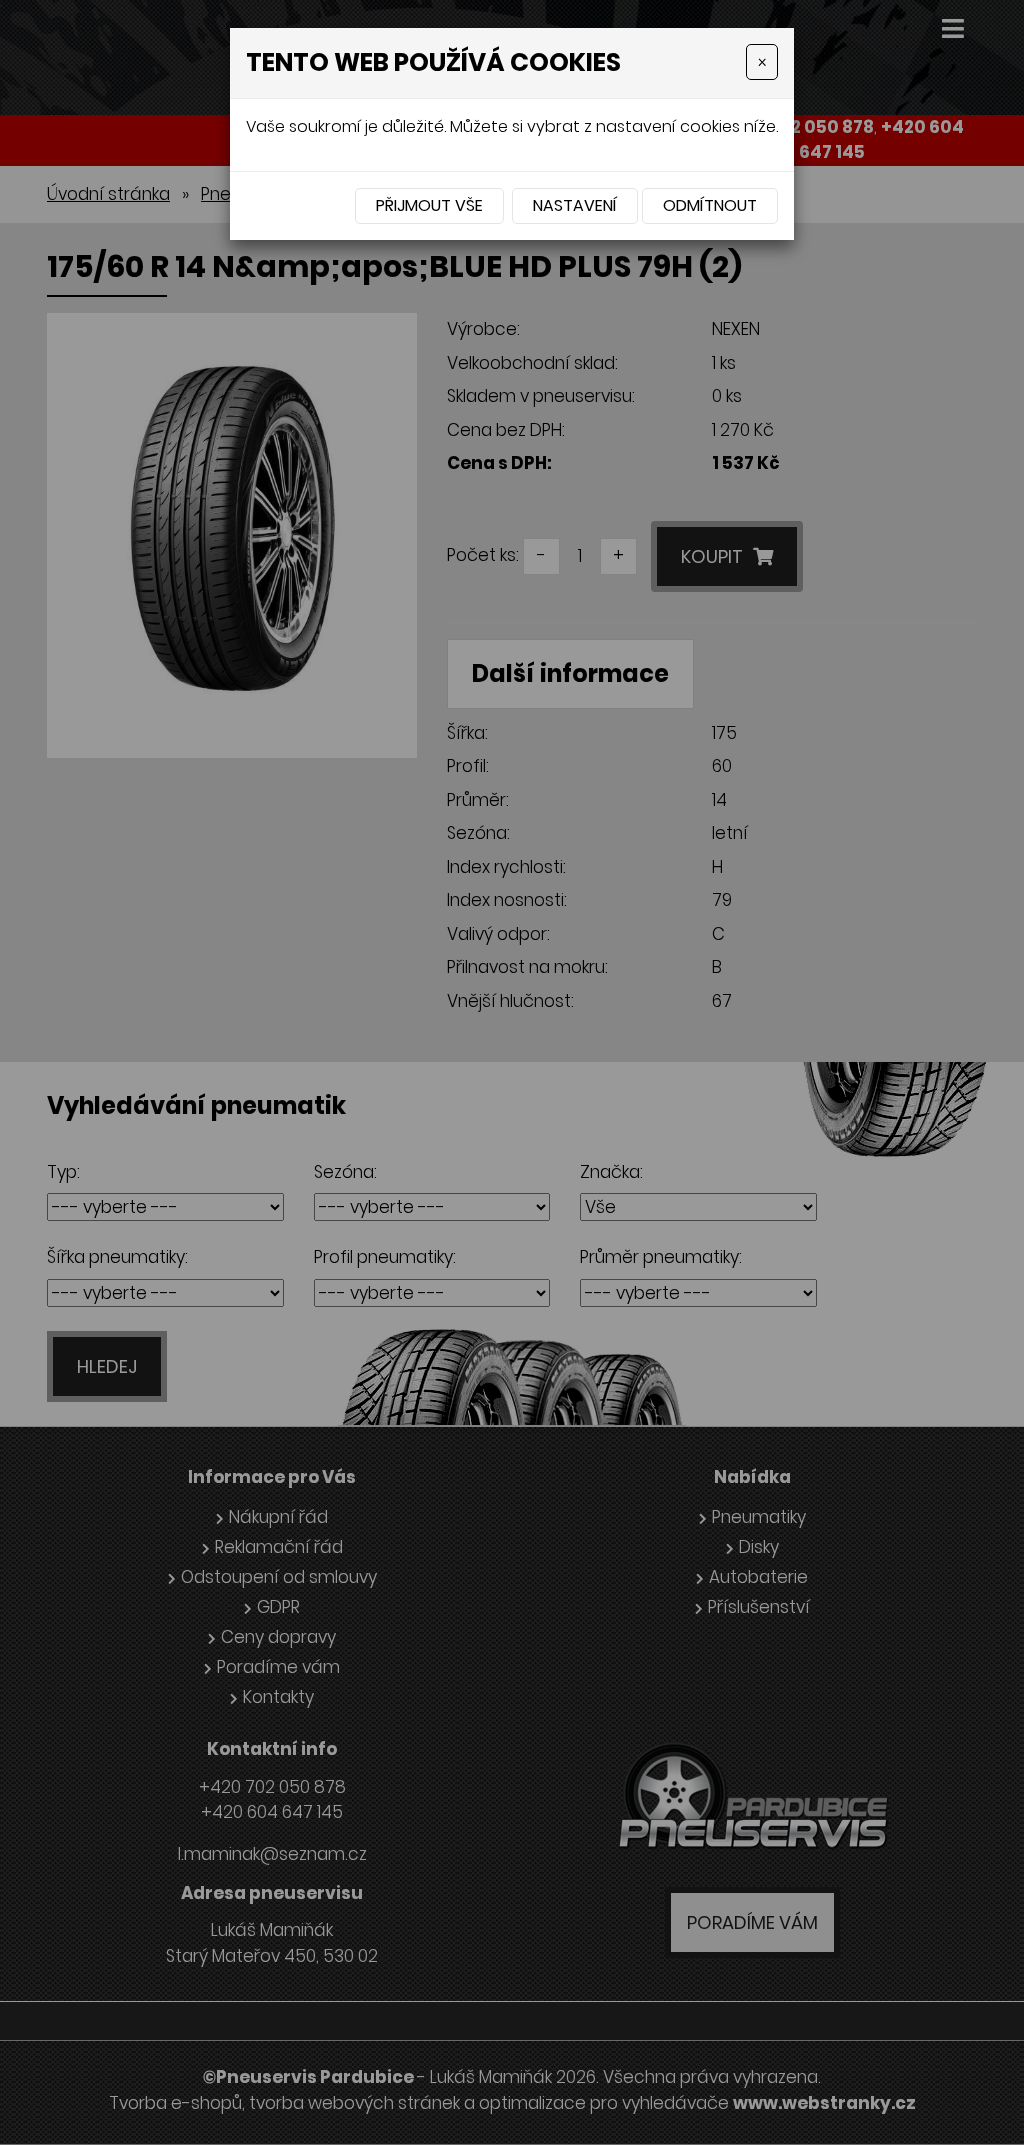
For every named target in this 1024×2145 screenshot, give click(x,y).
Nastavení (575, 205)
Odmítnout (710, 205)
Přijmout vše (429, 205)
